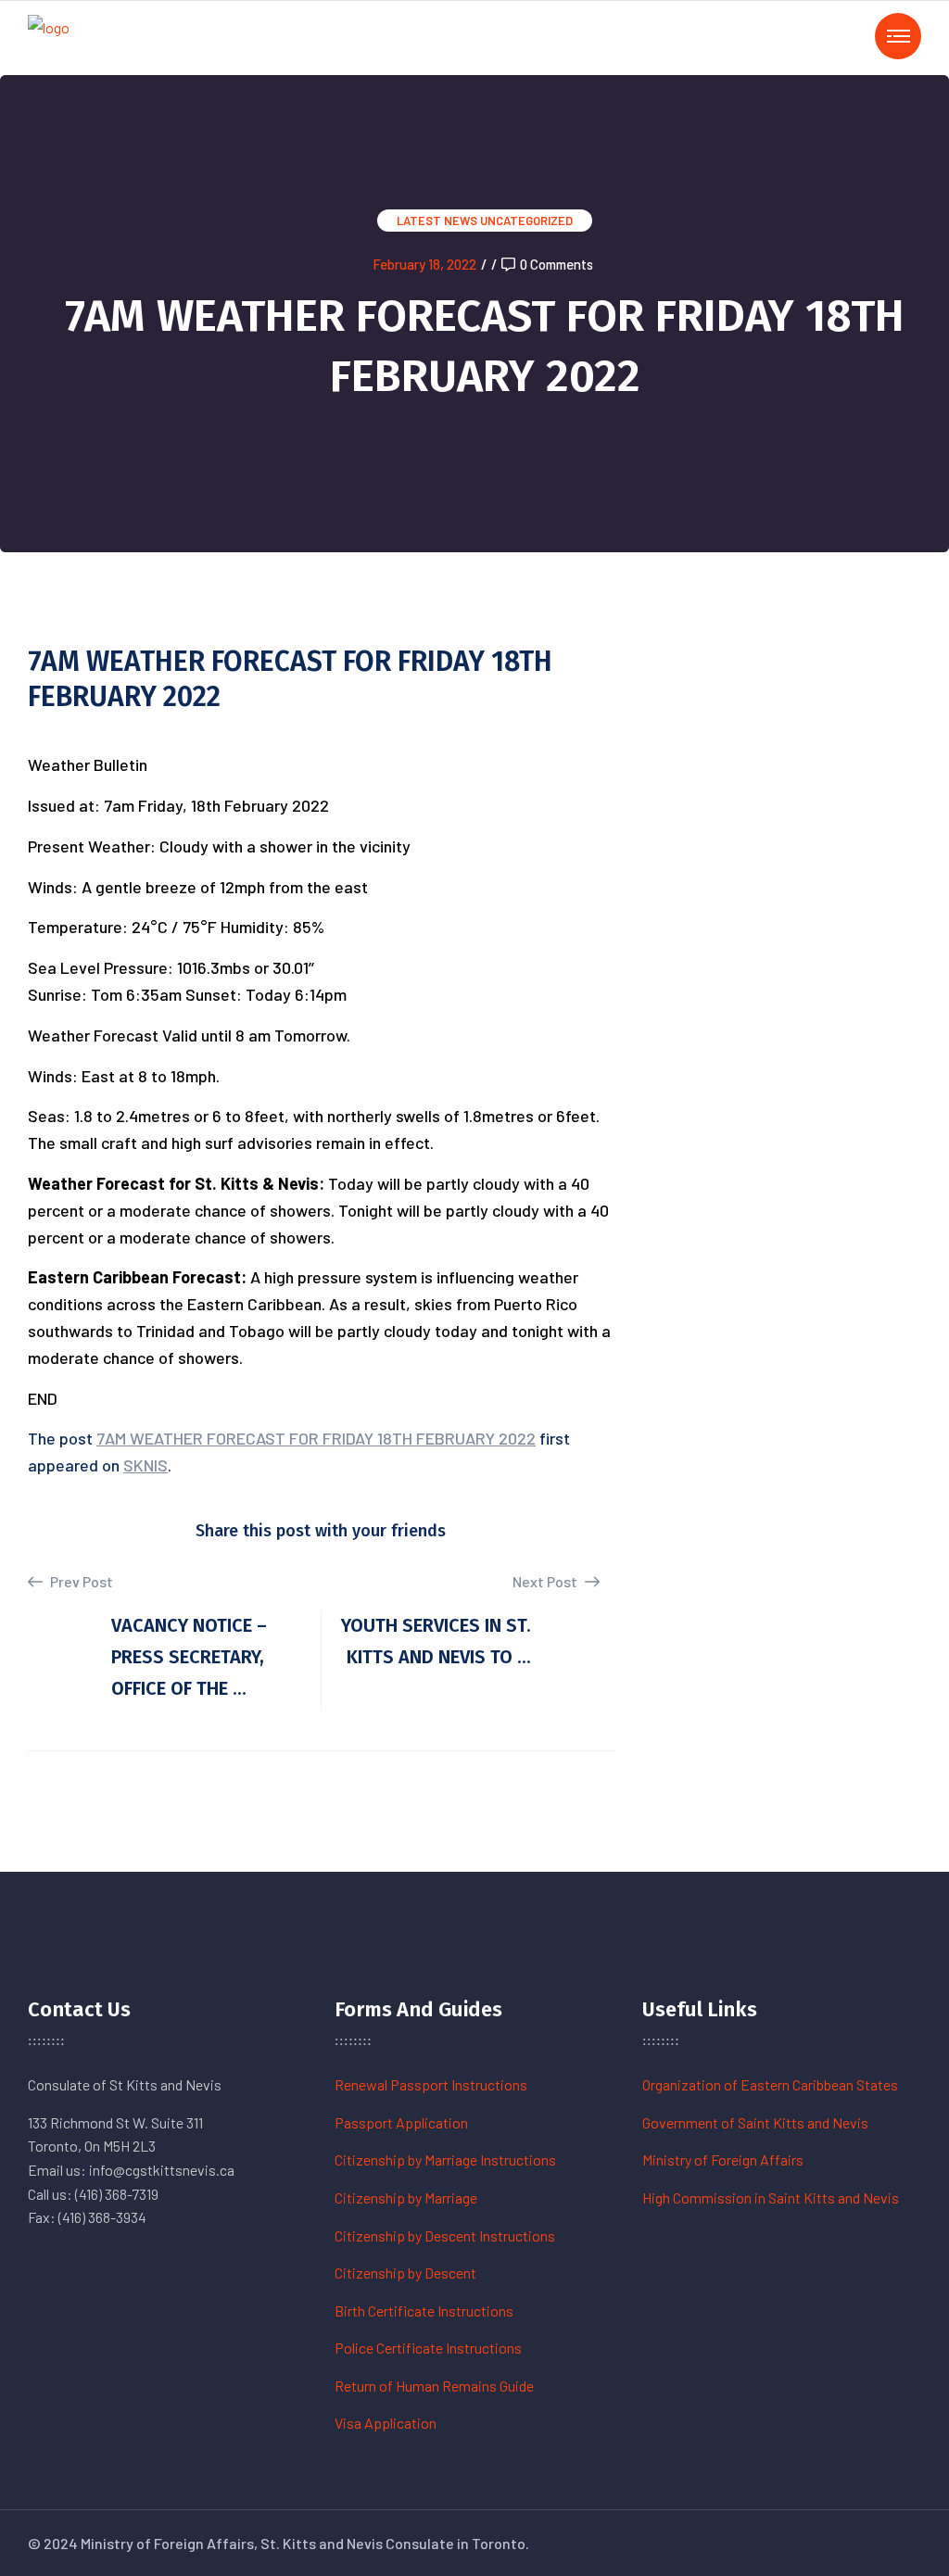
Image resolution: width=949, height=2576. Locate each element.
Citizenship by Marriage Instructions (445, 2159)
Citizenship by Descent (405, 2273)
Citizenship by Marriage (406, 2197)
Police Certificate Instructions (428, 2348)
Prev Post (80, 1581)
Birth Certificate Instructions (424, 2311)
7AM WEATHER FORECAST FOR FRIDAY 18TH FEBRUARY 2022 (316, 1438)
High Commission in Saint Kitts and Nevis (771, 2197)
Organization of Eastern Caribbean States (770, 2084)
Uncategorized (526, 221)
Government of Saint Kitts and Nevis (755, 2122)
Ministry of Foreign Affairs (723, 2159)
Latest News (437, 221)
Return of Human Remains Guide (434, 2386)
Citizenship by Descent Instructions (445, 2235)
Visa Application (386, 2423)
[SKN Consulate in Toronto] (49, 36)
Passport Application (401, 2122)
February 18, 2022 (424, 264)
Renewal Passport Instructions (431, 2084)
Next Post (546, 1581)
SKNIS (146, 1465)
